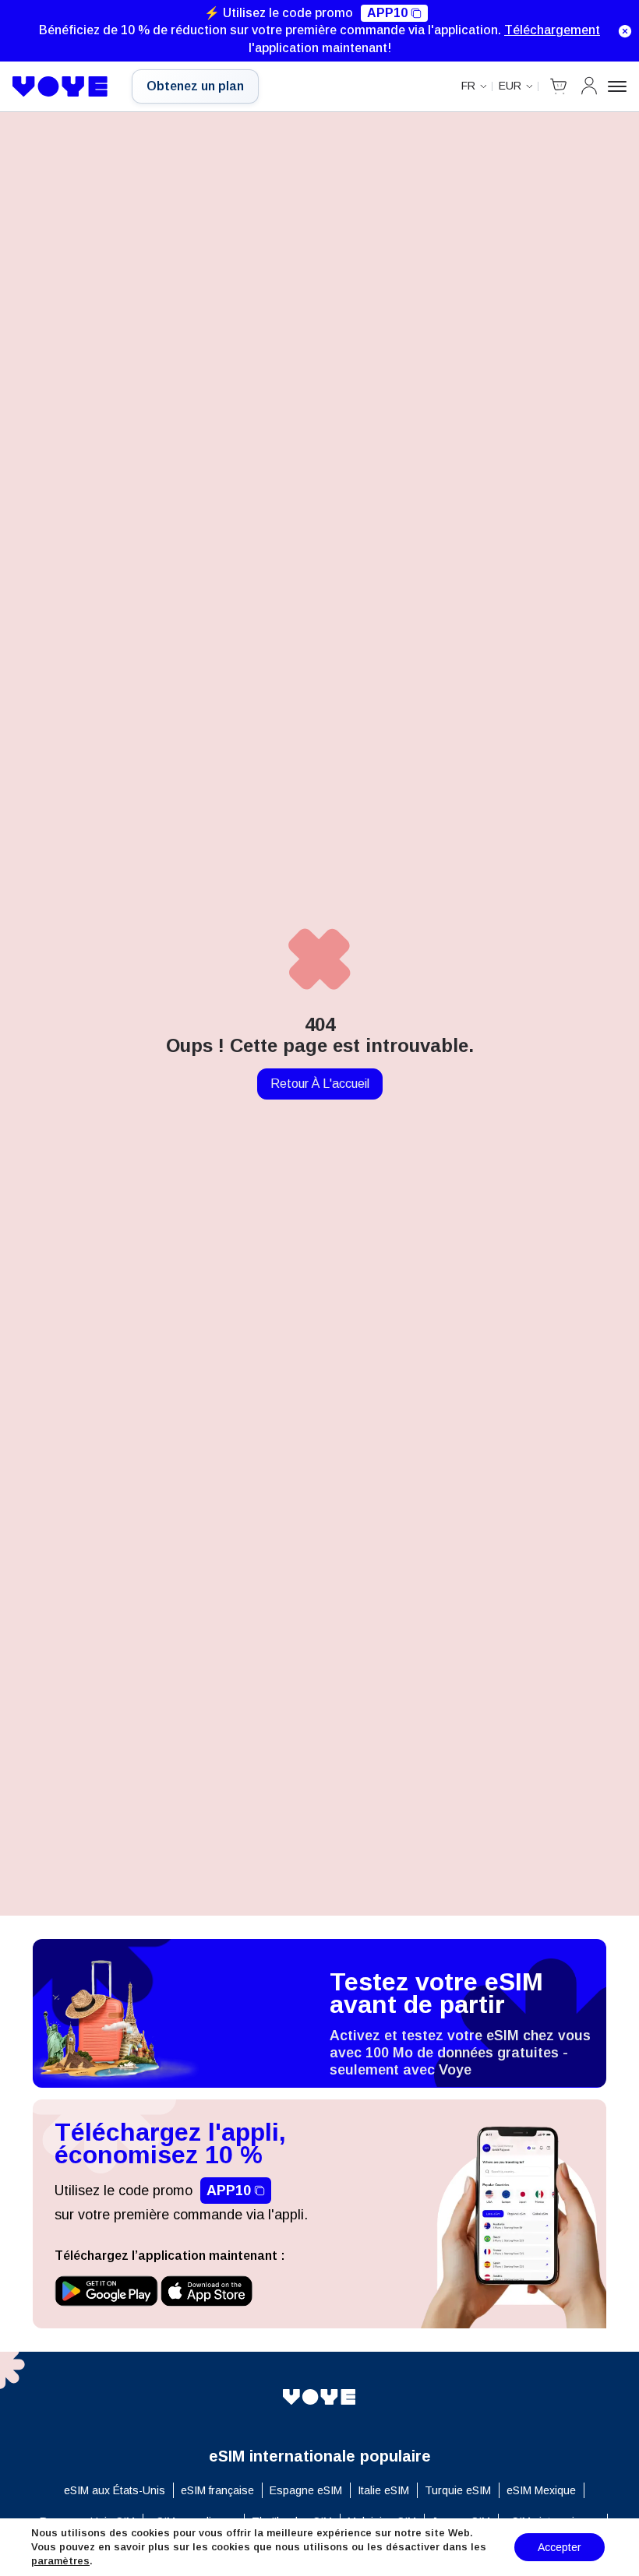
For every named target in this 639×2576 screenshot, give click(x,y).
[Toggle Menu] (617, 86)
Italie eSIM (383, 2490)
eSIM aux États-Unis (115, 2490)
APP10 (387, 13)
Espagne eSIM (306, 2490)
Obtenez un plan (195, 86)
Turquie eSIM (458, 2490)
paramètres (60, 2561)
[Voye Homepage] (60, 86)
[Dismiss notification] (625, 31)
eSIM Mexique (541, 2490)
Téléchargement (552, 30)
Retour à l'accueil (320, 1084)
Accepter (560, 2547)
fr (468, 86)
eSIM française (217, 2490)
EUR (510, 86)
